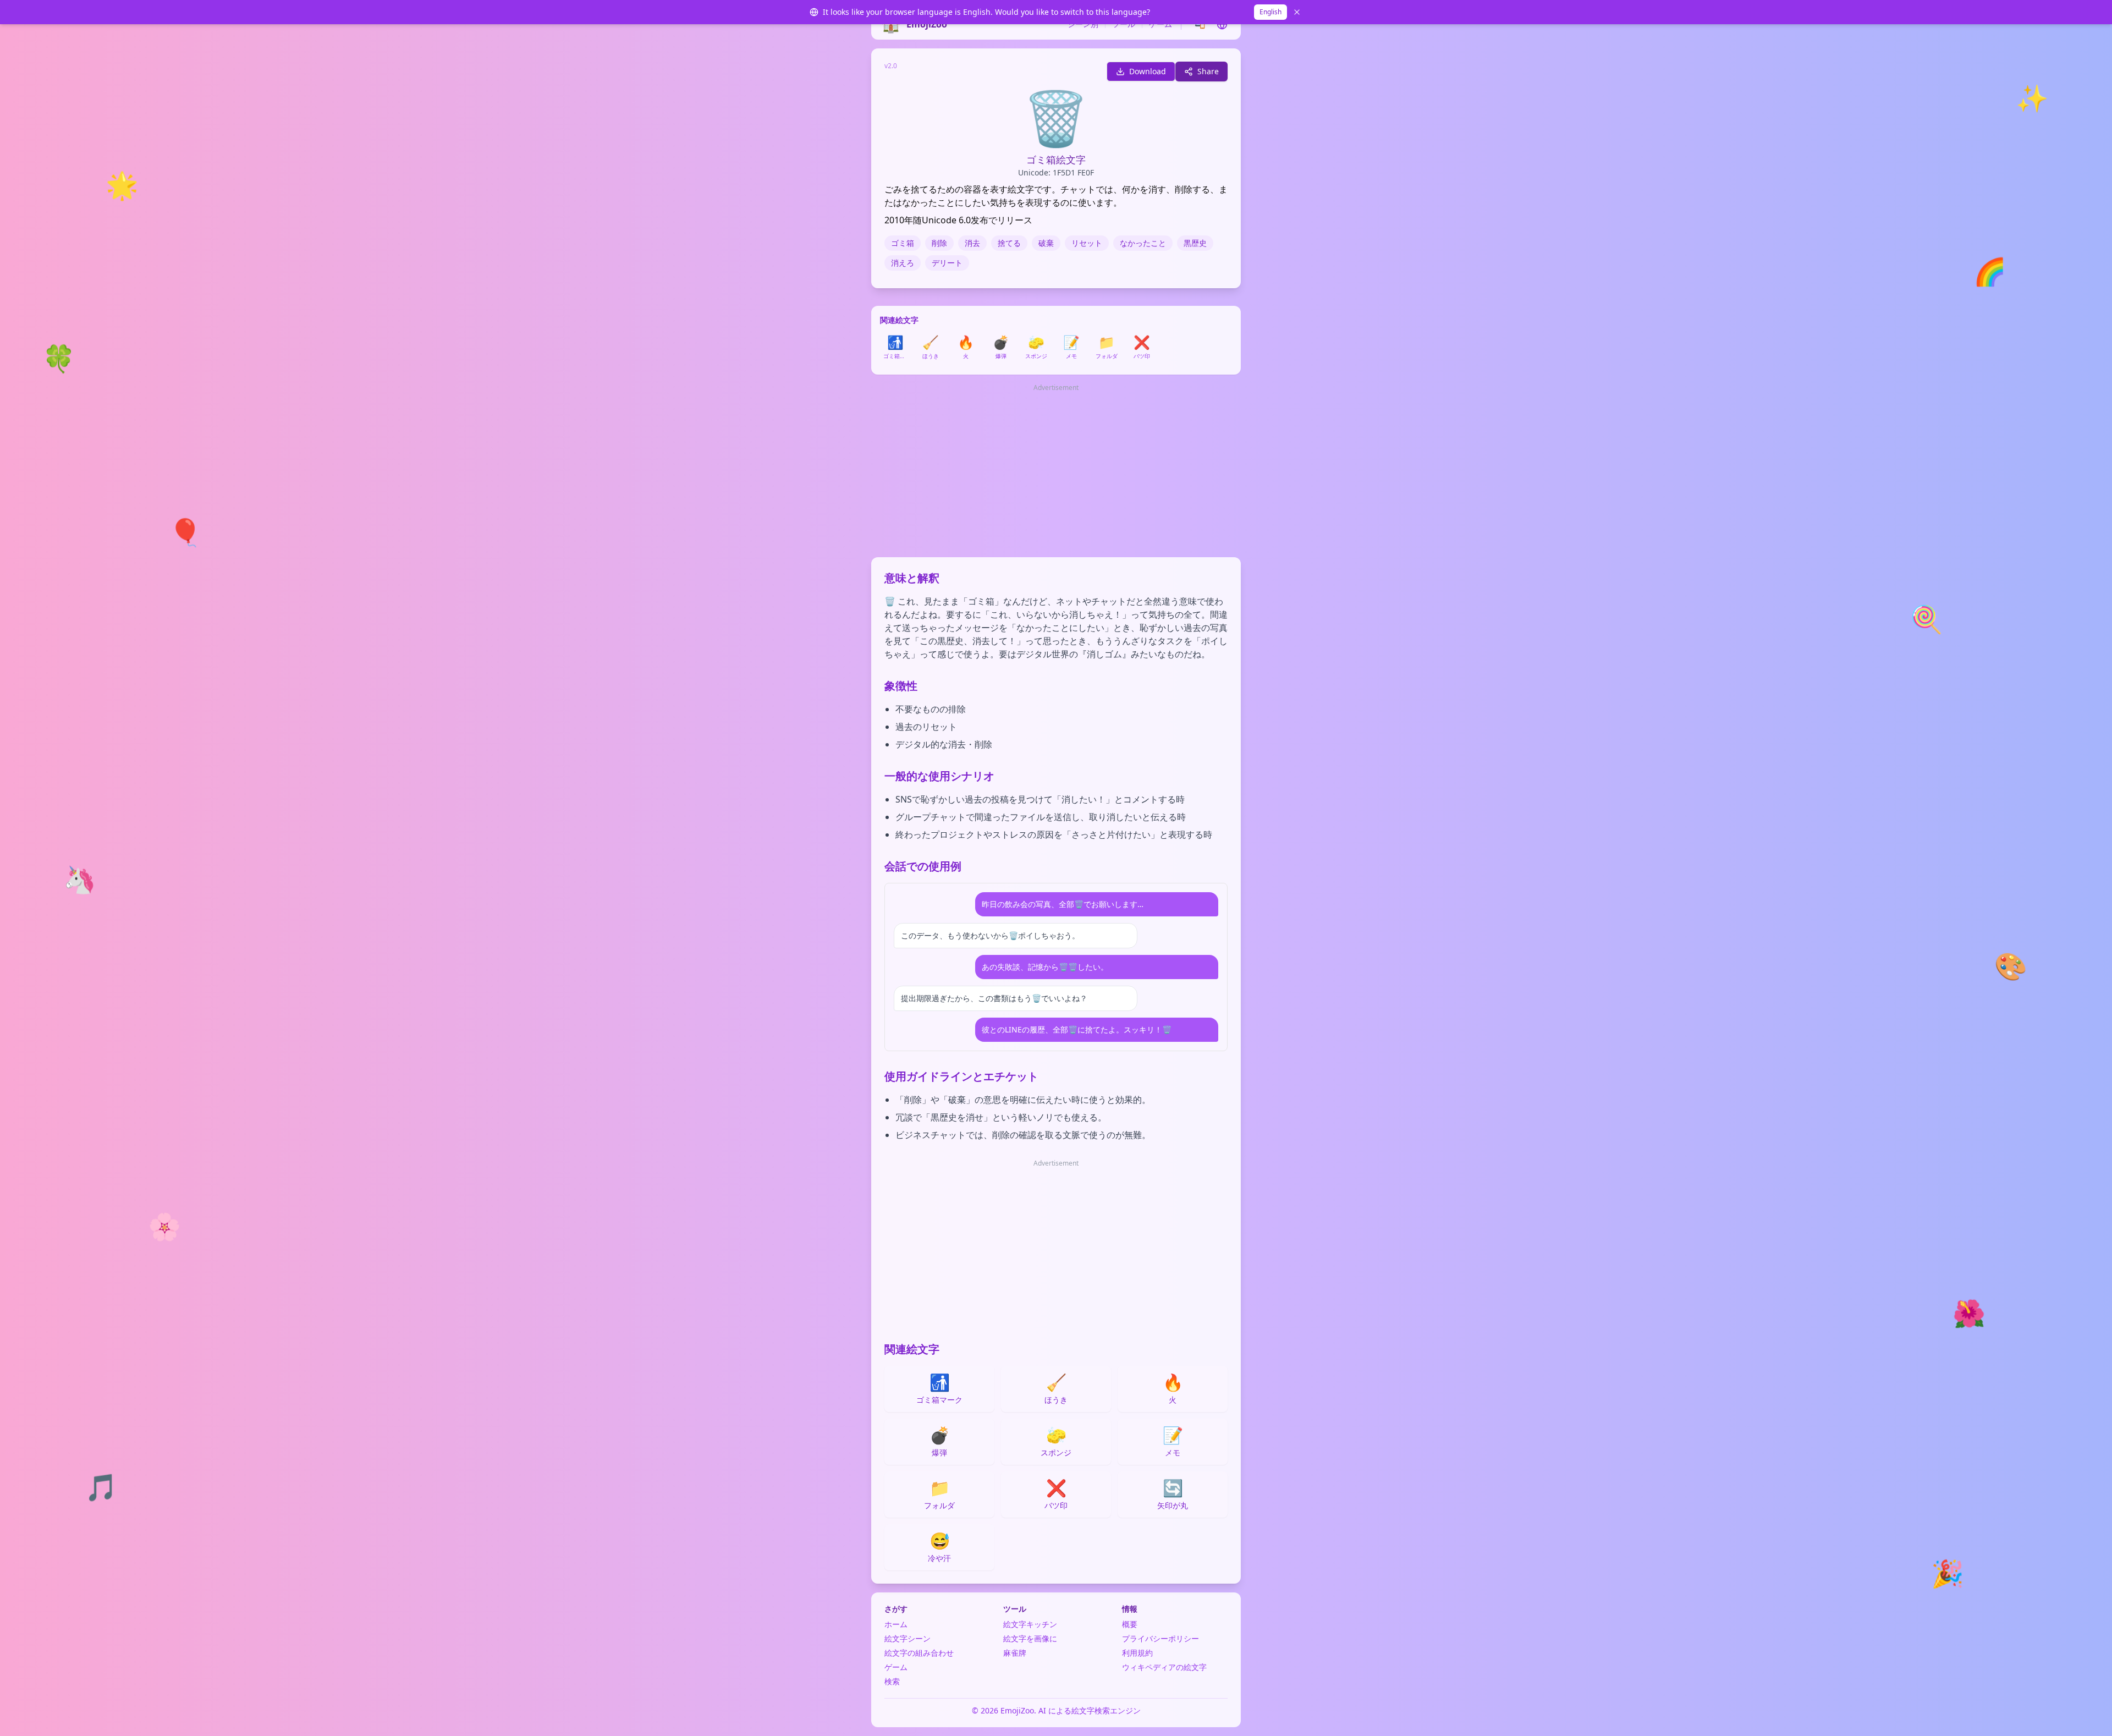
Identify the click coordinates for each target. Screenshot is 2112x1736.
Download (1148, 71)
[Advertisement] (1056, 471)
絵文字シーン (908, 1638)
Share (1208, 71)
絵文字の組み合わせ (919, 1653)
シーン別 (1083, 24)
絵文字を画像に (1030, 1638)
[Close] (1297, 12)
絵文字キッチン (1030, 1624)
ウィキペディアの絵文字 (1164, 1667)
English (1270, 12)
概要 (1130, 1624)
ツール (1124, 24)
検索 (892, 1681)
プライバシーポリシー (1160, 1638)
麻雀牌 (1015, 1653)
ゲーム (1160, 24)
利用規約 (1137, 1653)
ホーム (896, 1624)
